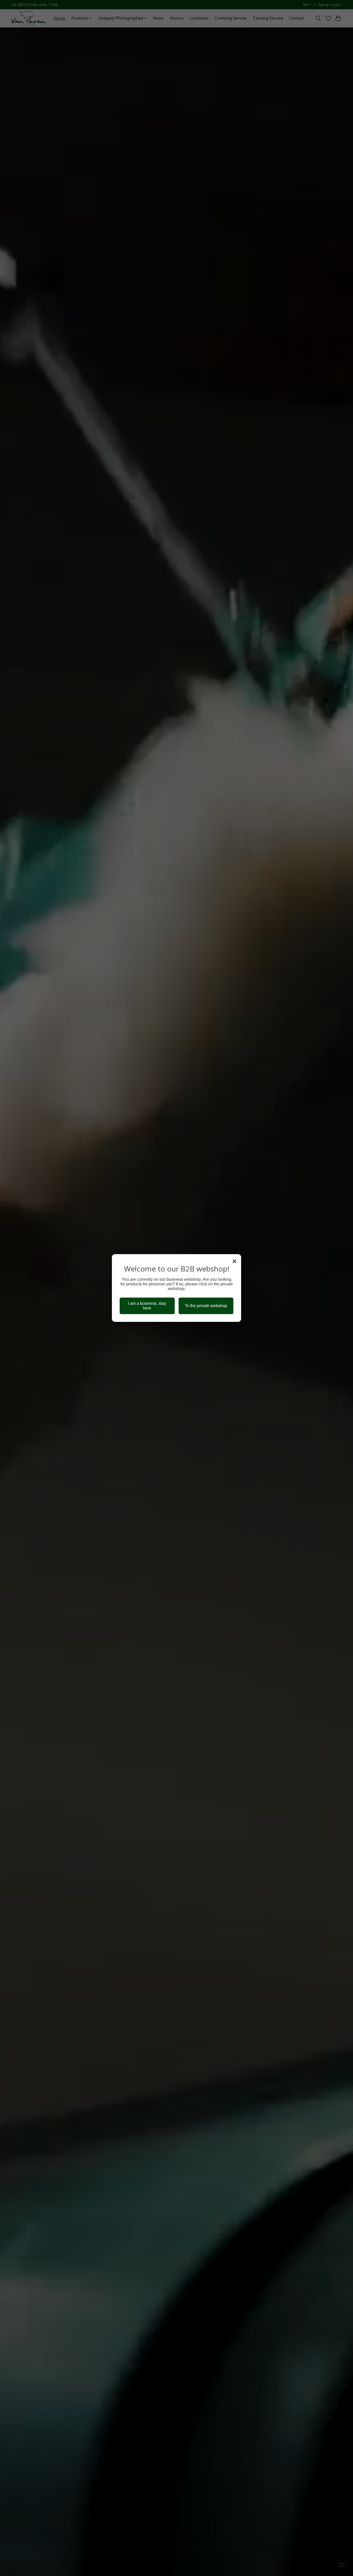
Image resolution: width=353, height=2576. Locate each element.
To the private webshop (206, 1306)
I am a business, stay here (147, 1306)
